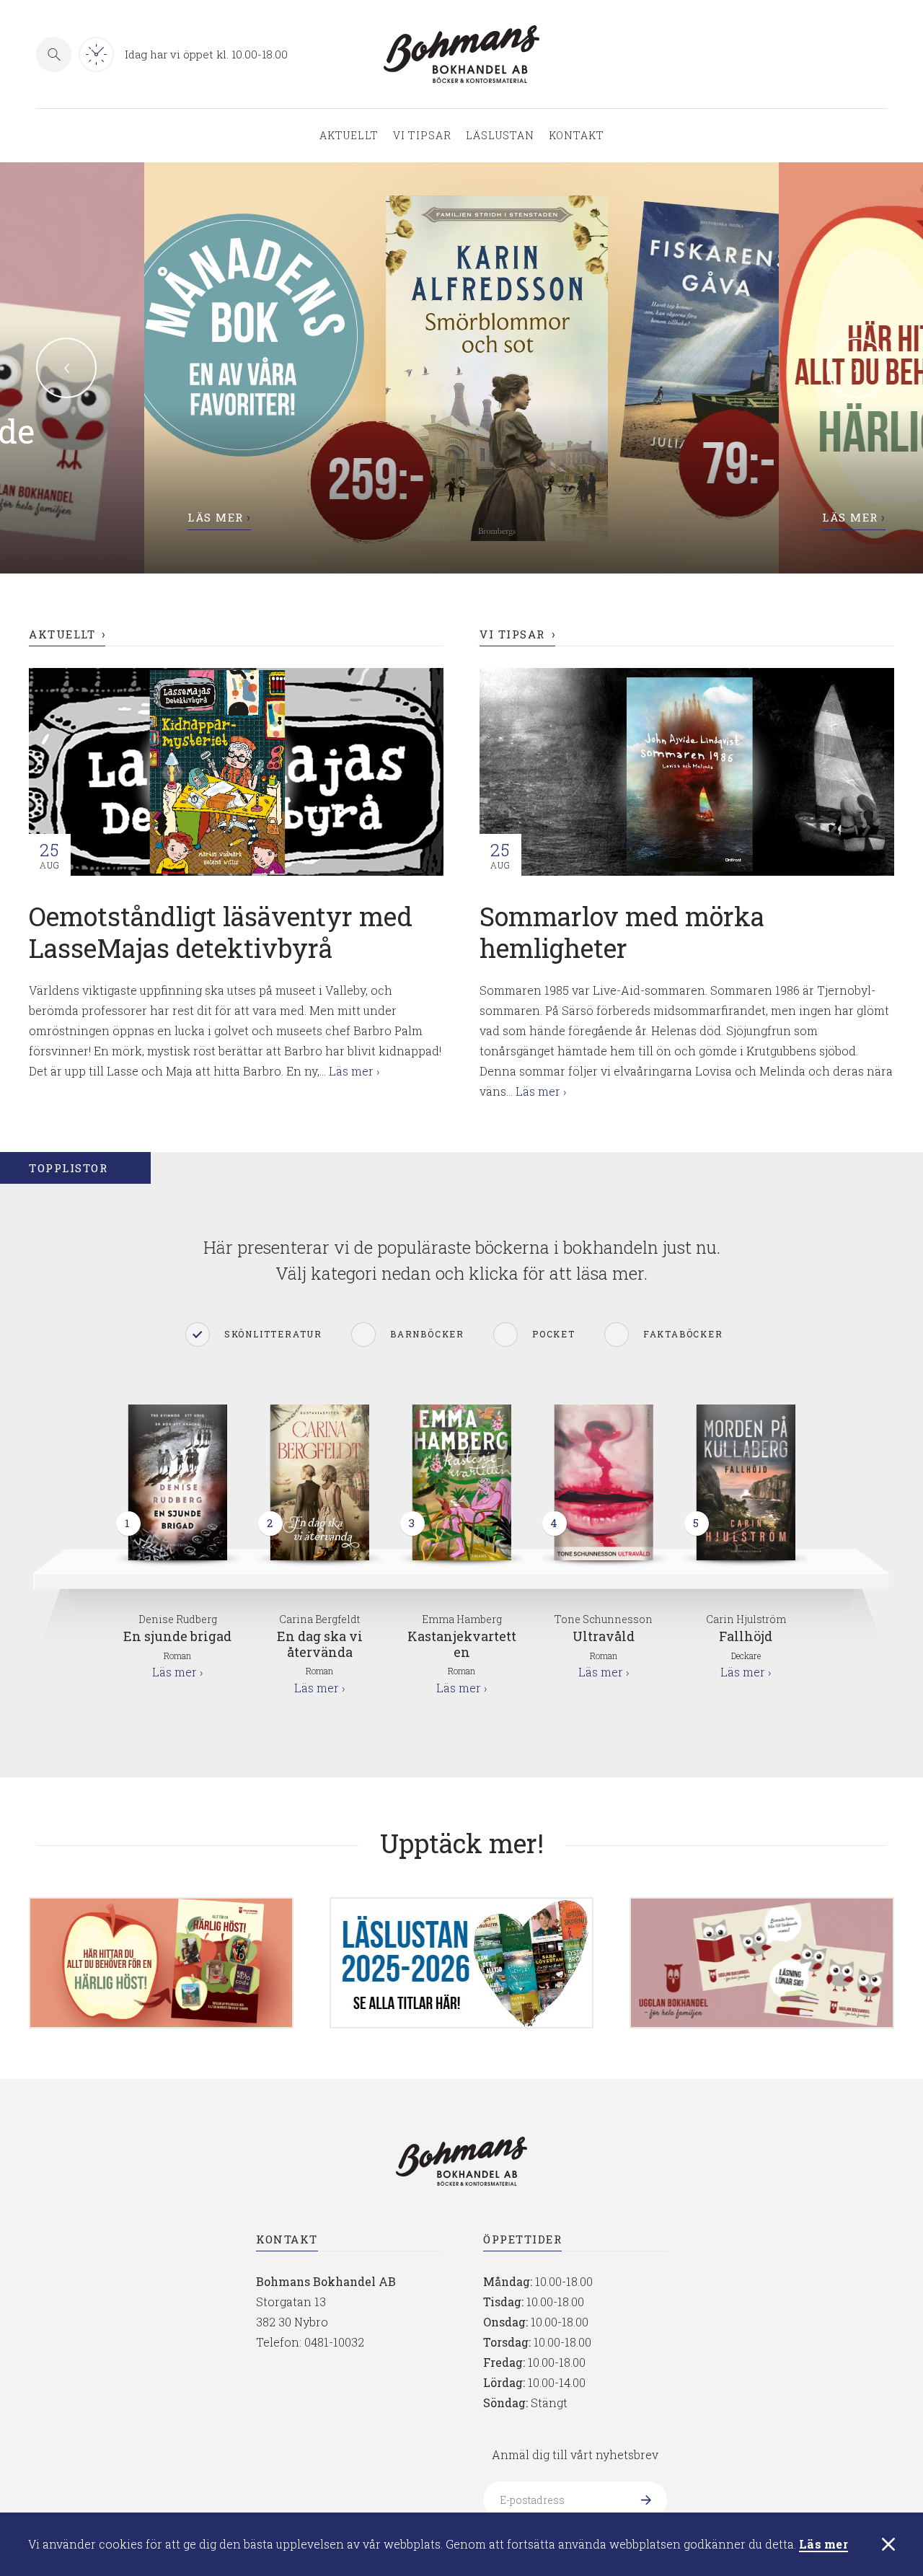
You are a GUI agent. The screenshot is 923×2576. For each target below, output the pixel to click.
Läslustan (500, 136)
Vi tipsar (422, 136)
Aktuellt (349, 136)
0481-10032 (334, 2342)
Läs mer (823, 2545)
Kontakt (577, 136)
